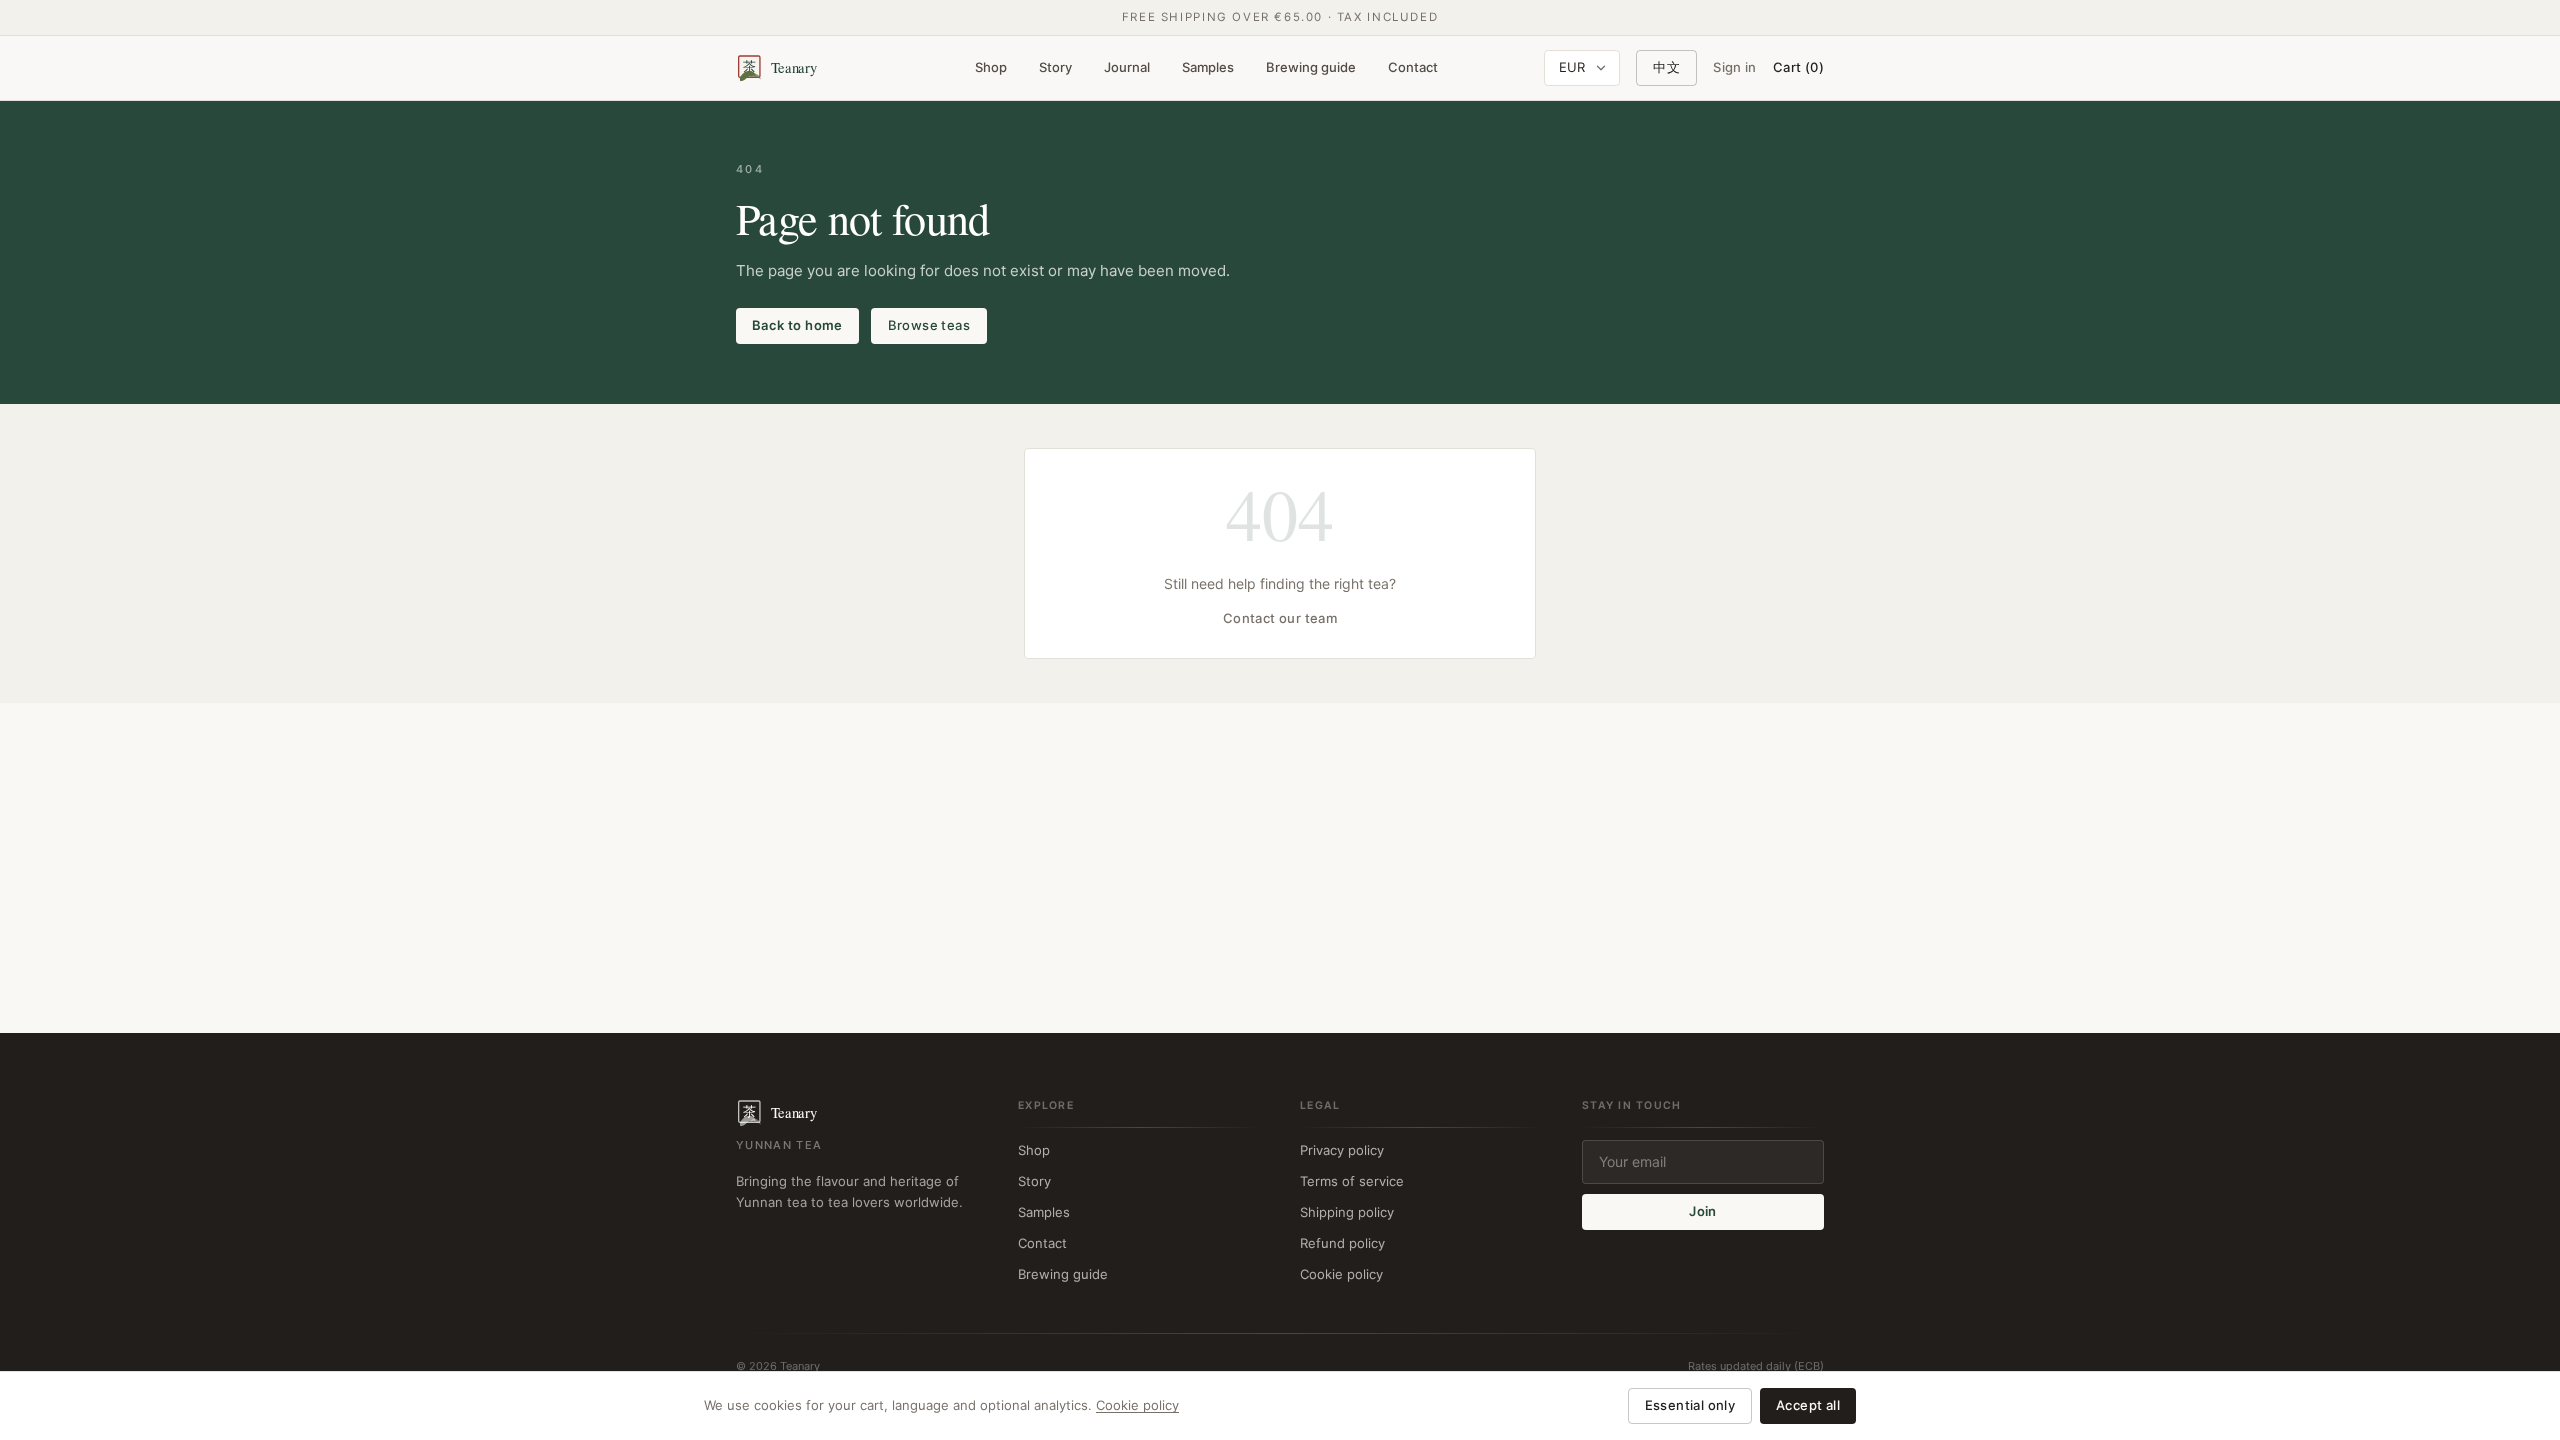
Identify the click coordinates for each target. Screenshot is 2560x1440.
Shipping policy (1347, 1212)
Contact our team (1280, 618)
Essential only (1690, 1405)
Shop (991, 67)
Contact (1413, 67)
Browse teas (929, 325)
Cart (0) (1798, 67)
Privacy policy (1342, 1150)
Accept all (1808, 1405)
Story (1055, 67)
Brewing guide (1311, 67)
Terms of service (1352, 1181)
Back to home (797, 325)
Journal (1127, 67)
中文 (1666, 67)
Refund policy (1342, 1243)
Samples (1208, 67)
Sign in (1735, 67)
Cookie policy (1341, 1274)
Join (1703, 1211)
